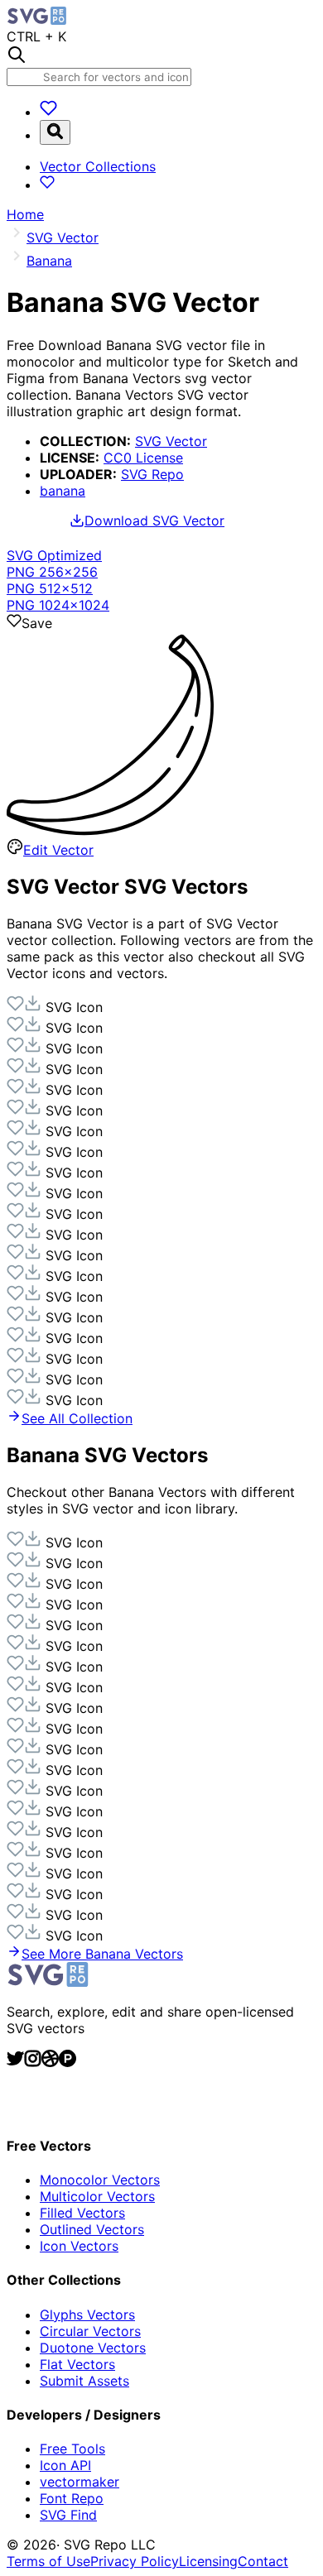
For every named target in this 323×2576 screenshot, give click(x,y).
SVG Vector (171, 441)
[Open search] (55, 132)
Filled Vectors (82, 2213)
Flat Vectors (77, 2364)
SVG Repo (152, 474)
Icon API (65, 2465)
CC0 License (143, 458)
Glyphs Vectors (87, 2315)
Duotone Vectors (93, 2348)
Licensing (208, 2561)
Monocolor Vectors (100, 2180)
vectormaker (80, 2482)
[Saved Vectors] (48, 112)
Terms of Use (48, 2561)
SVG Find (68, 2515)
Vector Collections (98, 166)
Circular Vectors (90, 2331)
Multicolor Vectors (97, 2196)
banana (63, 491)
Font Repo (72, 2498)
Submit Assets (84, 2381)
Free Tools (72, 2449)
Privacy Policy (135, 2561)
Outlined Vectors (92, 2229)
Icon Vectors (79, 2246)
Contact (263, 2561)
